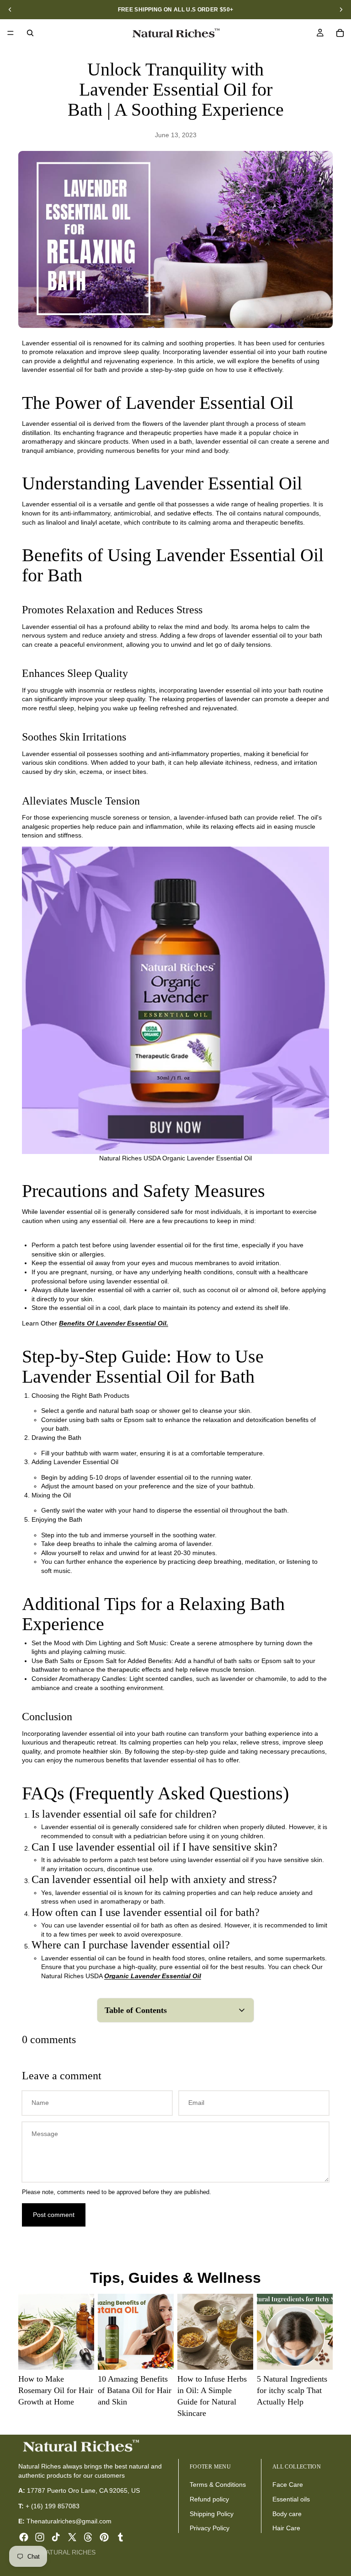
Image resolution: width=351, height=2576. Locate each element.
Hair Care (286, 2528)
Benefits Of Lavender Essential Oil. (114, 1323)
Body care (287, 2513)
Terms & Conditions (218, 2485)
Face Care (288, 2485)
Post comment (54, 2215)
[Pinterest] (104, 2537)
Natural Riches (68, 2552)
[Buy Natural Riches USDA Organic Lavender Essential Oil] (175, 1000)
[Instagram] (40, 2537)
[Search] (30, 33)
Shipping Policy (212, 2513)
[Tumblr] (120, 2537)
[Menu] (11, 33)
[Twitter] (72, 2537)
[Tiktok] (56, 2537)
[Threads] (88, 2537)
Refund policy (209, 2499)
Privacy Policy (210, 2528)
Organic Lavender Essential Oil (153, 1976)
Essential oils (291, 2499)
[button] (175, 2010)
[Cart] (340, 33)
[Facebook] (24, 2537)
